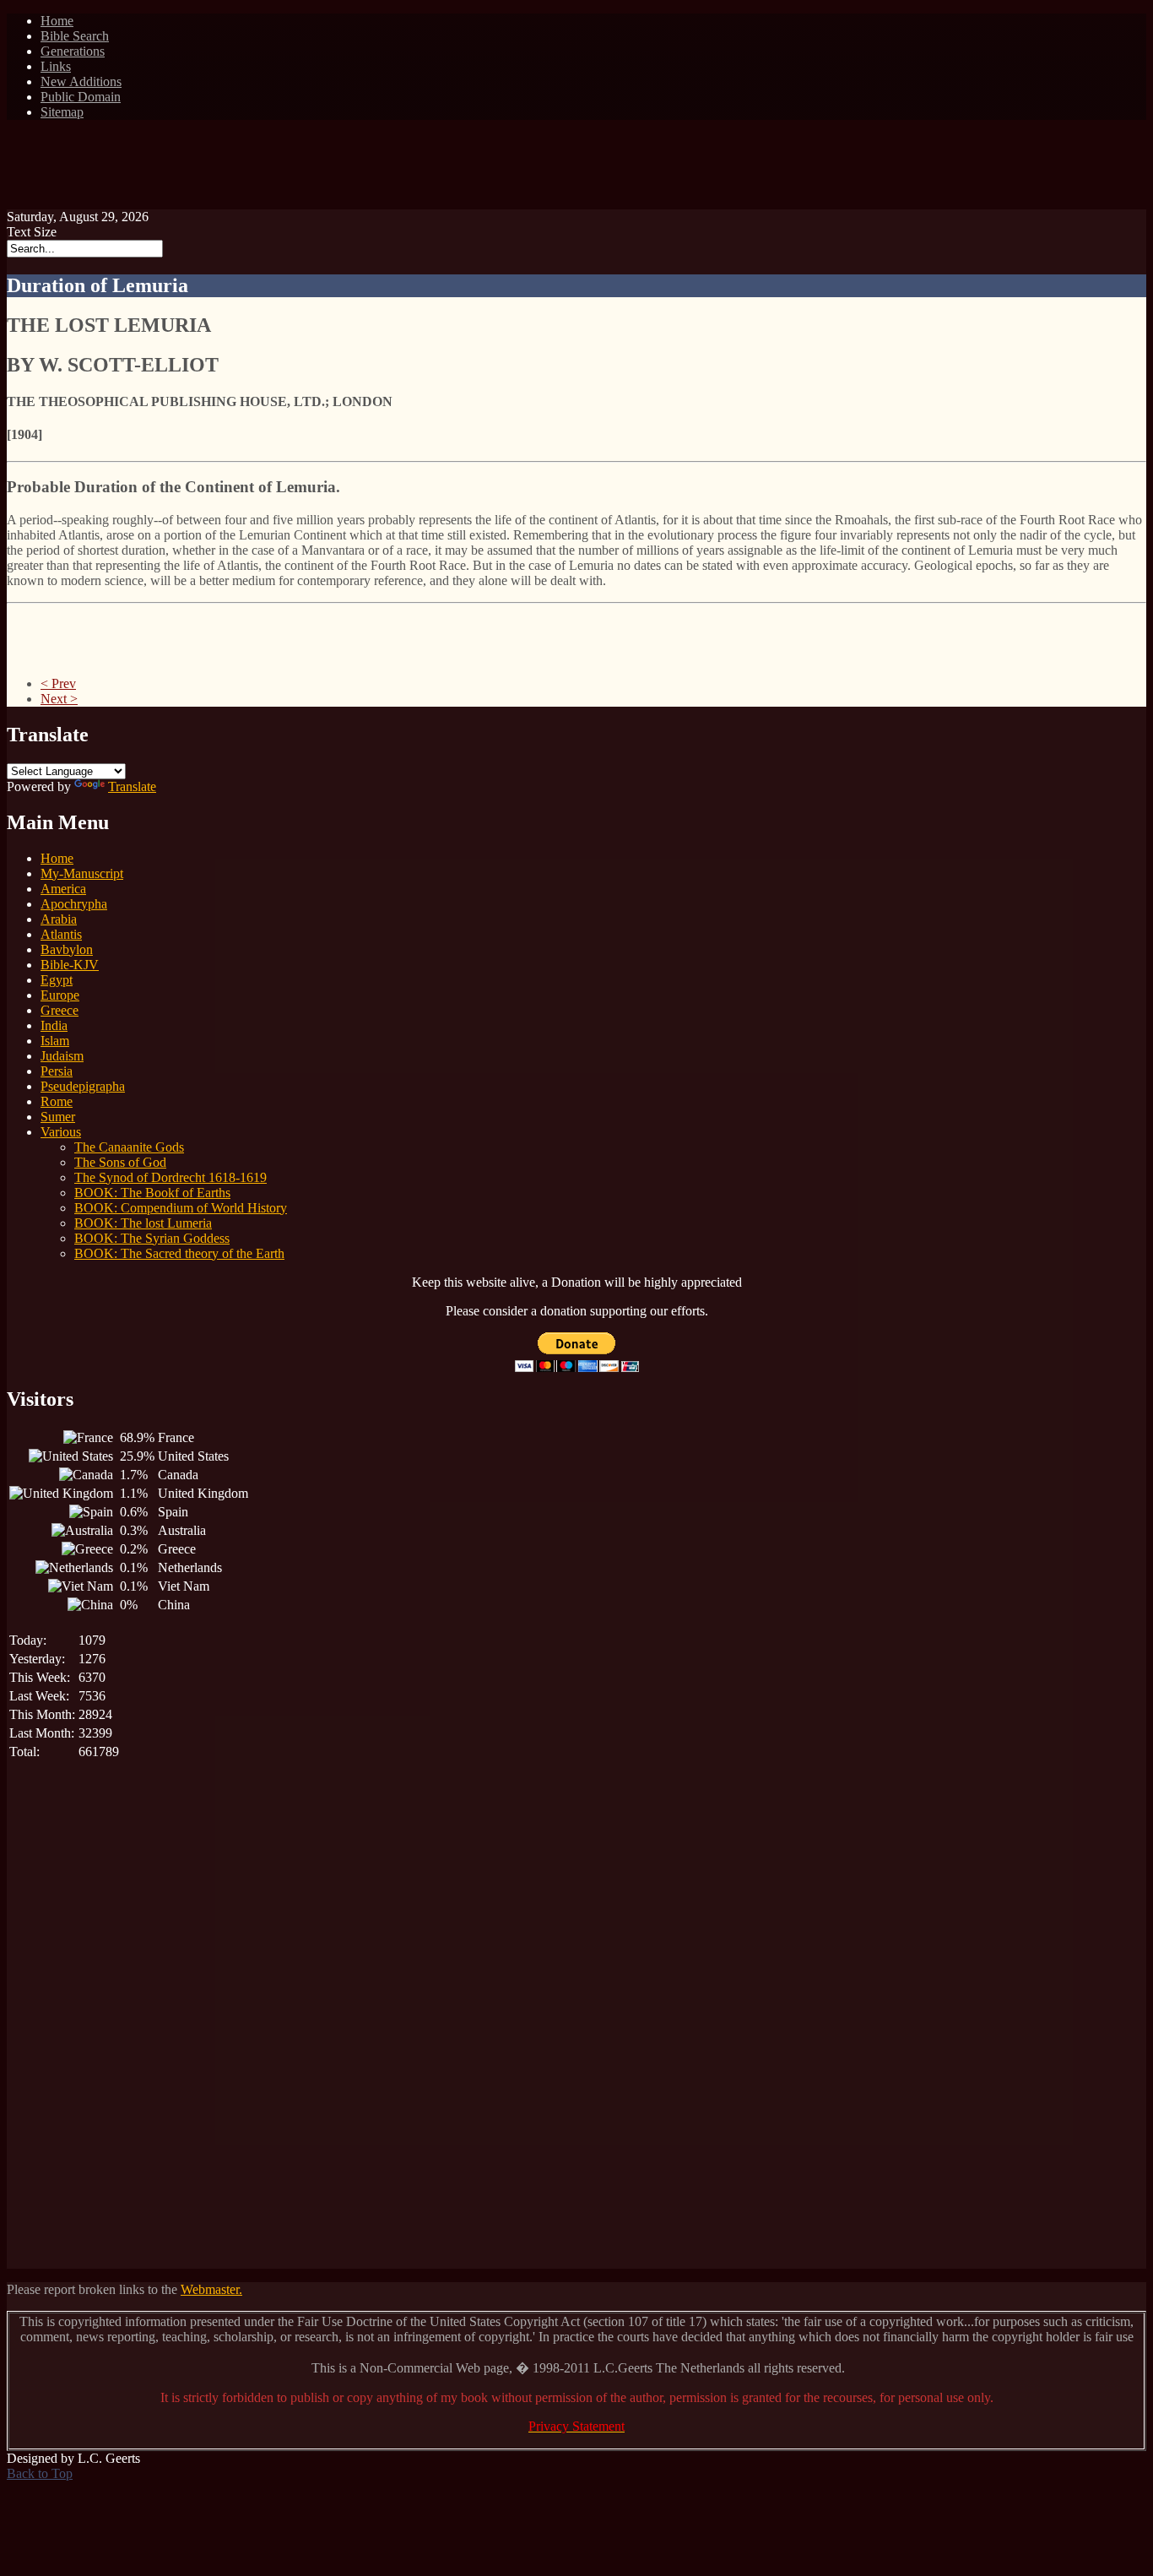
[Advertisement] (576, 171)
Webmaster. (211, 2289)
